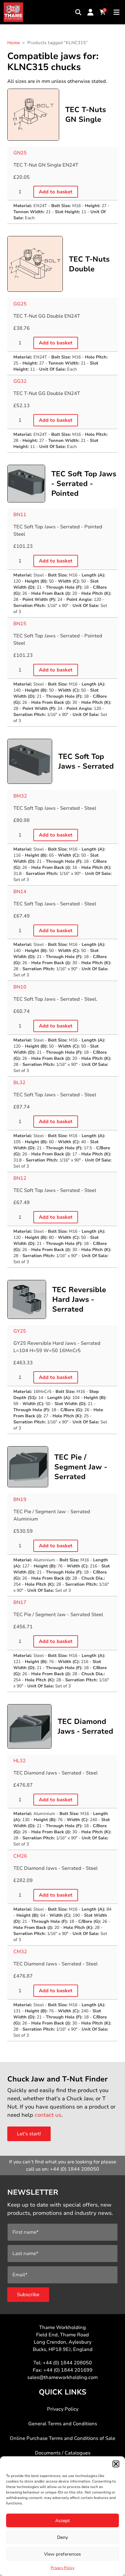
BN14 (20, 892)
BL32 (19, 1083)
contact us (48, 2115)
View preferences (62, 2554)
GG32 (20, 381)
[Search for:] (78, 12)
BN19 (20, 1499)
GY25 (20, 1331)
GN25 (20, 153)
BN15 (20, 624)
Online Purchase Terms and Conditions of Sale (62, 2438)
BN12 (20, 1178)
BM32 (20, 796)
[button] (116, 2464)
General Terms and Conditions (63, 2424)
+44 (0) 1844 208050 (75, 2169)
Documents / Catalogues (63, 2453)
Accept (62, 2521)
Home (14, 43)
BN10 (20, 987)
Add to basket (56, 192)
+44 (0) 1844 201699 (68, 2370)
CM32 (20, 1952)
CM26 (20, 1856)
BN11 (20, 515)
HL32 (20, 1761)
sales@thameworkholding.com (62, 2377)
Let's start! (29, 2134)
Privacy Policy (62, 2568)
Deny (62, 2537)
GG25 (20, 304)
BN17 (20, 1602)
